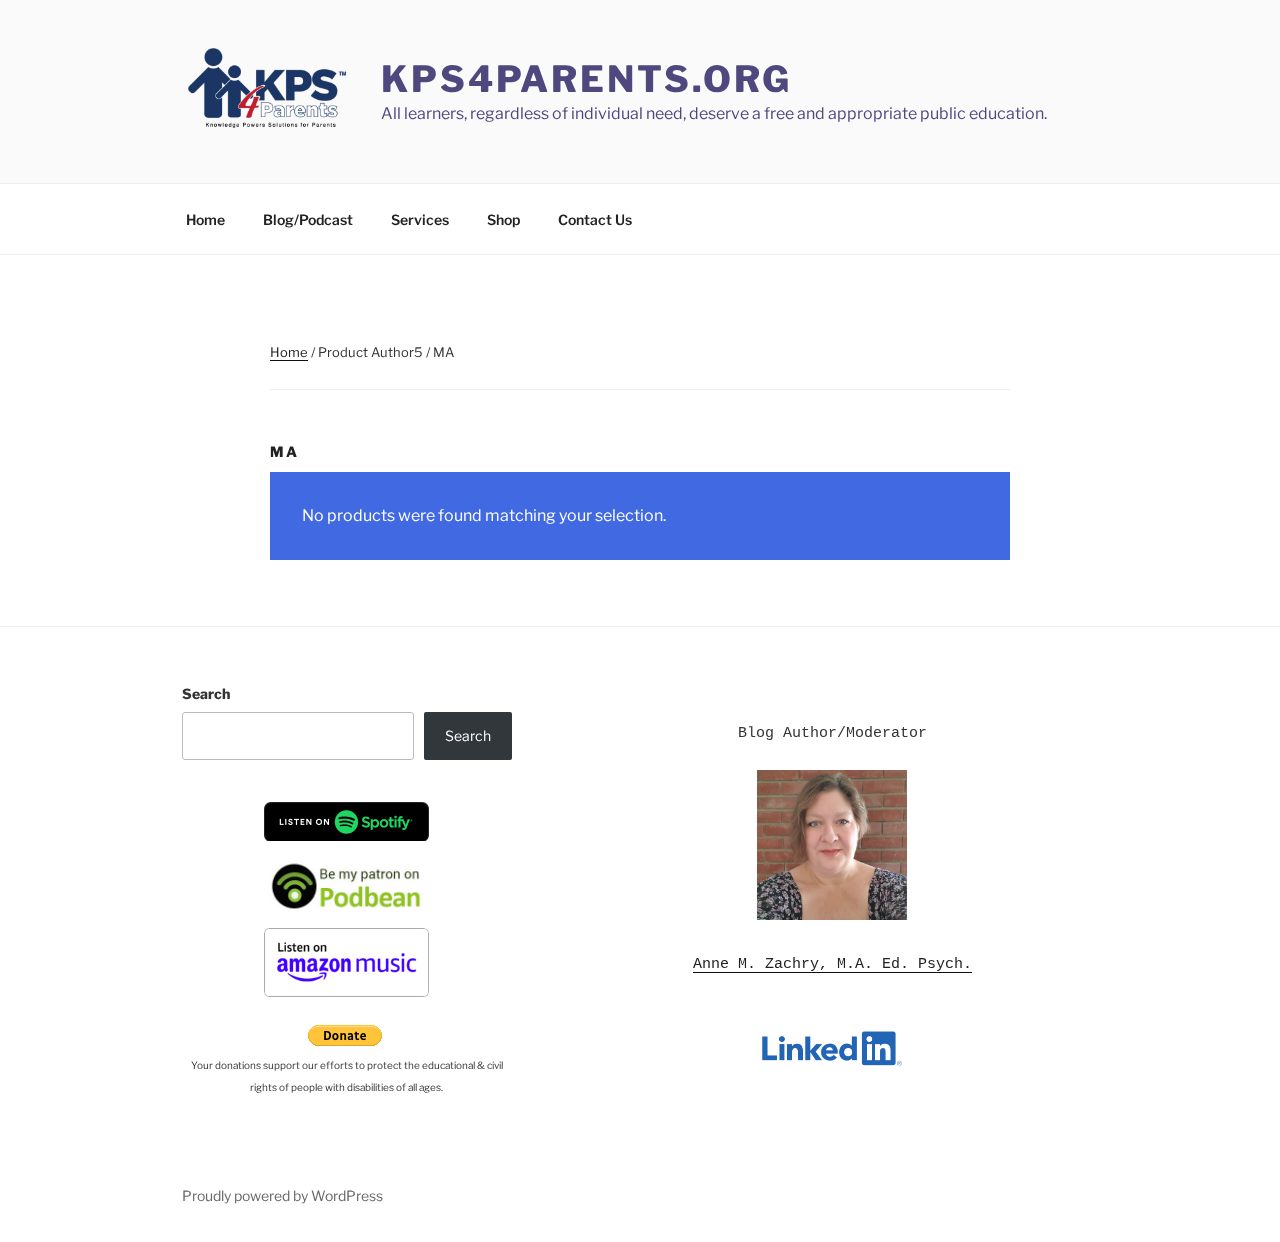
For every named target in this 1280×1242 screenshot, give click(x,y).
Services (420, 219)
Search (206, 693)
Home (205, 219)
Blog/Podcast (308, 219)
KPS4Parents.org (586, 79)
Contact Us (595, 219)
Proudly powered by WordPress (282, 1195)
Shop (503, 219)
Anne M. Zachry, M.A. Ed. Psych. (832, 964)
